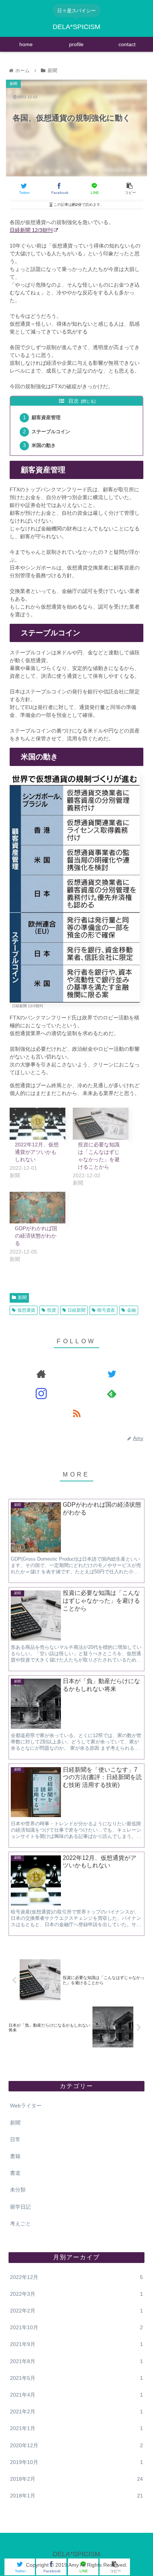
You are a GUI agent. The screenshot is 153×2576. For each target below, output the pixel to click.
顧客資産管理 (46, 418)
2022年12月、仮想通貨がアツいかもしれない (37, 1152)
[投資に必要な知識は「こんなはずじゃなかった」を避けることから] (101, 1124)
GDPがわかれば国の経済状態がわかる (36, 1236)
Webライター (26, 2106)
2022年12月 (76, 2277)
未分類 (18, 2190)
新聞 (22, 1297)
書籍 (15, 2156)
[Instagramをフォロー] (41, 1394)
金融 (131, 1310)
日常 (15, 2139)
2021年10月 (76, 2327)
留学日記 (20, 2207)
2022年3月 (76, 2294)
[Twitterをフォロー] (112, 1374)
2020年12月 (76, 2445)
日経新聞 (76, 1310)
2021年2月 (76, 2411)
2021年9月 (76, 2344)
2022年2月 (76, 2311)
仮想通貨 (26, 1310)
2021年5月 (76, 2378)
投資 (52, 1310)
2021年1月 (76, 2428)
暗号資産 (106, 1310)
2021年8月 (76, 2361)
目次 (74, 401)
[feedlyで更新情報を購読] (112, 1394)
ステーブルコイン (51, 432)
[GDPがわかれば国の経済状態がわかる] (38, 1208)
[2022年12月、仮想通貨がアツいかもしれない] (38, 1124)
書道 (15, 2173)
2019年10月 (76, 2462)
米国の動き (44, 446)
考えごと (20, 2224)
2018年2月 (76, 2479)
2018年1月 (76, 2496)
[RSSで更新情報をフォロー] (76, 1413)
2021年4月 (76, 2395)
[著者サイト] (41, 1374)
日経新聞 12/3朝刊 (31, 230)
